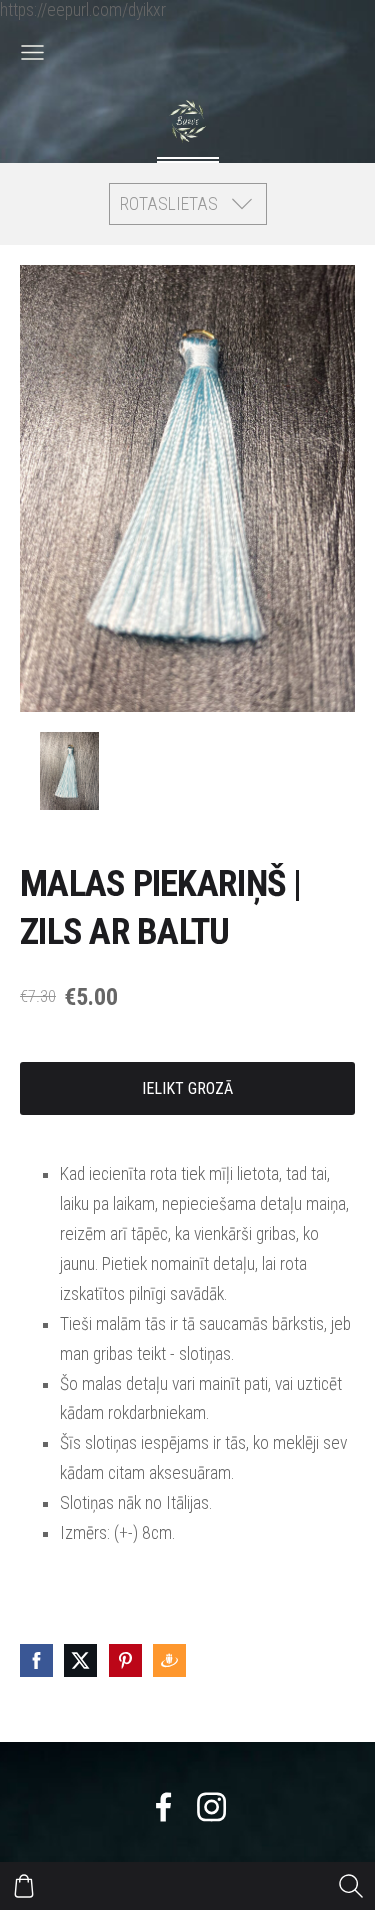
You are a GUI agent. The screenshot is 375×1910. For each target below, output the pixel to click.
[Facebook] (163, 1807)
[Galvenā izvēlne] (32, 52)
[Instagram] (211, 1807)
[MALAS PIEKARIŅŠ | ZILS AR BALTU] (69, 771)
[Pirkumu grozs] (24, 1886)
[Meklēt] (351, 1886)
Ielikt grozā (187, 1088)
